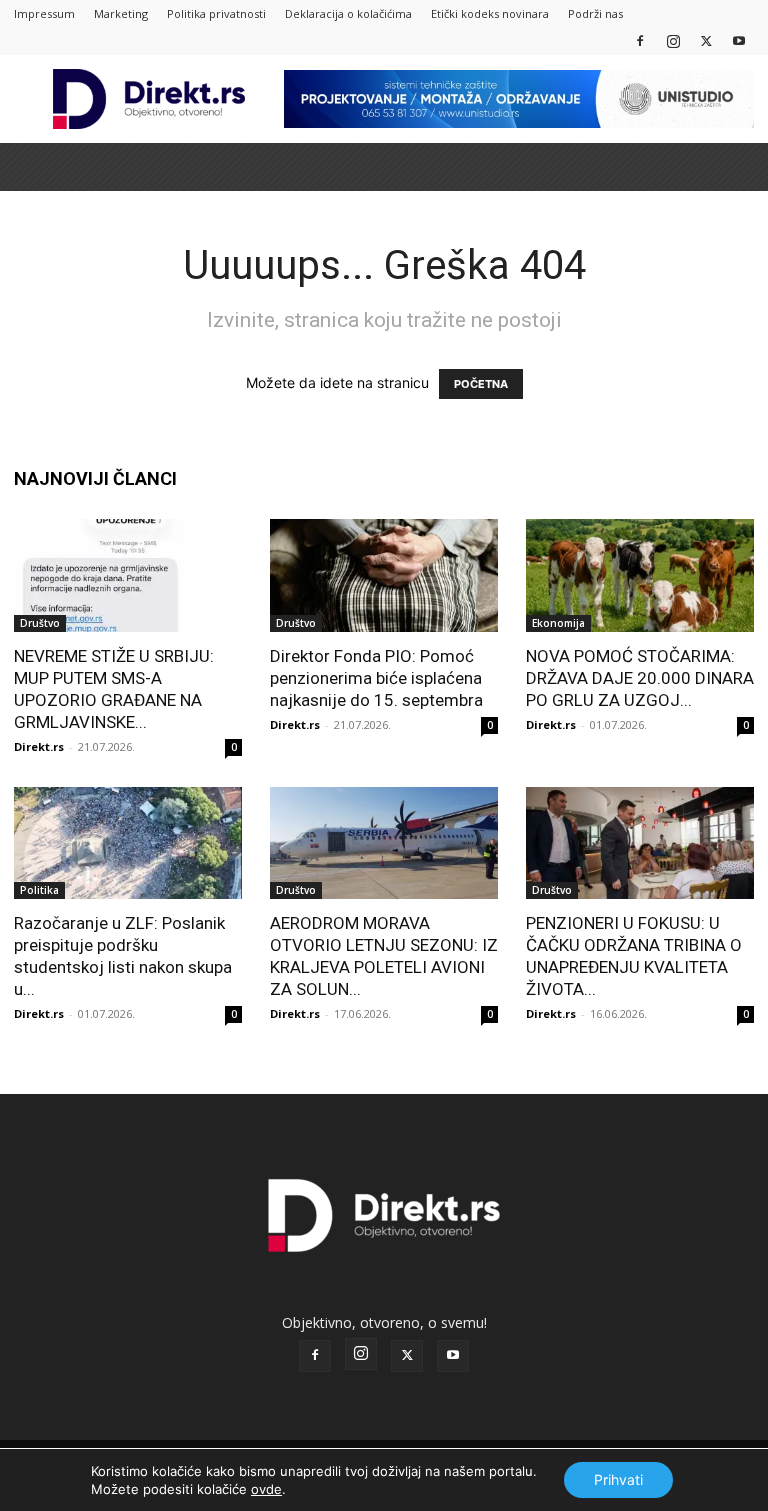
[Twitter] (706, 40)
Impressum (44, 13)
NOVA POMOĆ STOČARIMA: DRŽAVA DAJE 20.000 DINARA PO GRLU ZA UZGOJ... (640, 678)
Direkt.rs (39, 746)
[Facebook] (640, 40)
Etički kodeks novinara (490, 13)
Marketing (121, 13)
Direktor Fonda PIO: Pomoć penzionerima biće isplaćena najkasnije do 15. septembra (376, 678)
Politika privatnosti (216, 13)
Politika (39, 890)
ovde (266, 1489)
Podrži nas (595, 13)
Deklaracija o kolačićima (348, 13)
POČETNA (481, 384)
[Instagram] (673, 40)
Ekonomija (558, 623)
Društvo (40, 623)
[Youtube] (739, 40)
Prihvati (618, 1479)
